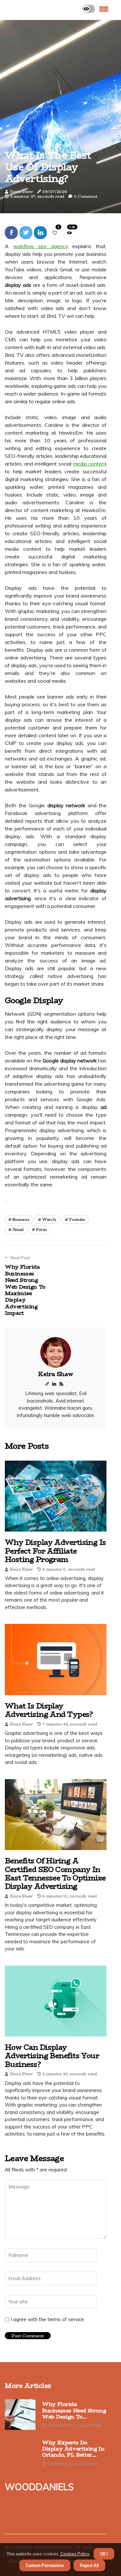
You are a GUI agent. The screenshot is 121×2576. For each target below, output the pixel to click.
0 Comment (86, 196)
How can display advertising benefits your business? (52, 2056)
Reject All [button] (89, 2565)
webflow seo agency (41, 246)
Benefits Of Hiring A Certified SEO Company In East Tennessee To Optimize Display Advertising (55, 1873)
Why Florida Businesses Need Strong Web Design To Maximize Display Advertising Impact (74, 2410)
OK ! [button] (104, 2554)
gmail (18, 1229)
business (21, 1219)
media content (90, 464)
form (41, 1229)
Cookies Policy (74, 2554)
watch (49, 1219)
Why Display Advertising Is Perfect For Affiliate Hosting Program (55, 1551)
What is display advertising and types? (49, 1710)
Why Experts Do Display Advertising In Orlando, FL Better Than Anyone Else (73, 2449)
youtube (77, 1219)
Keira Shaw (21, 191)
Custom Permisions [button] (45, 2565)
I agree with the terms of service (47, 2319)
